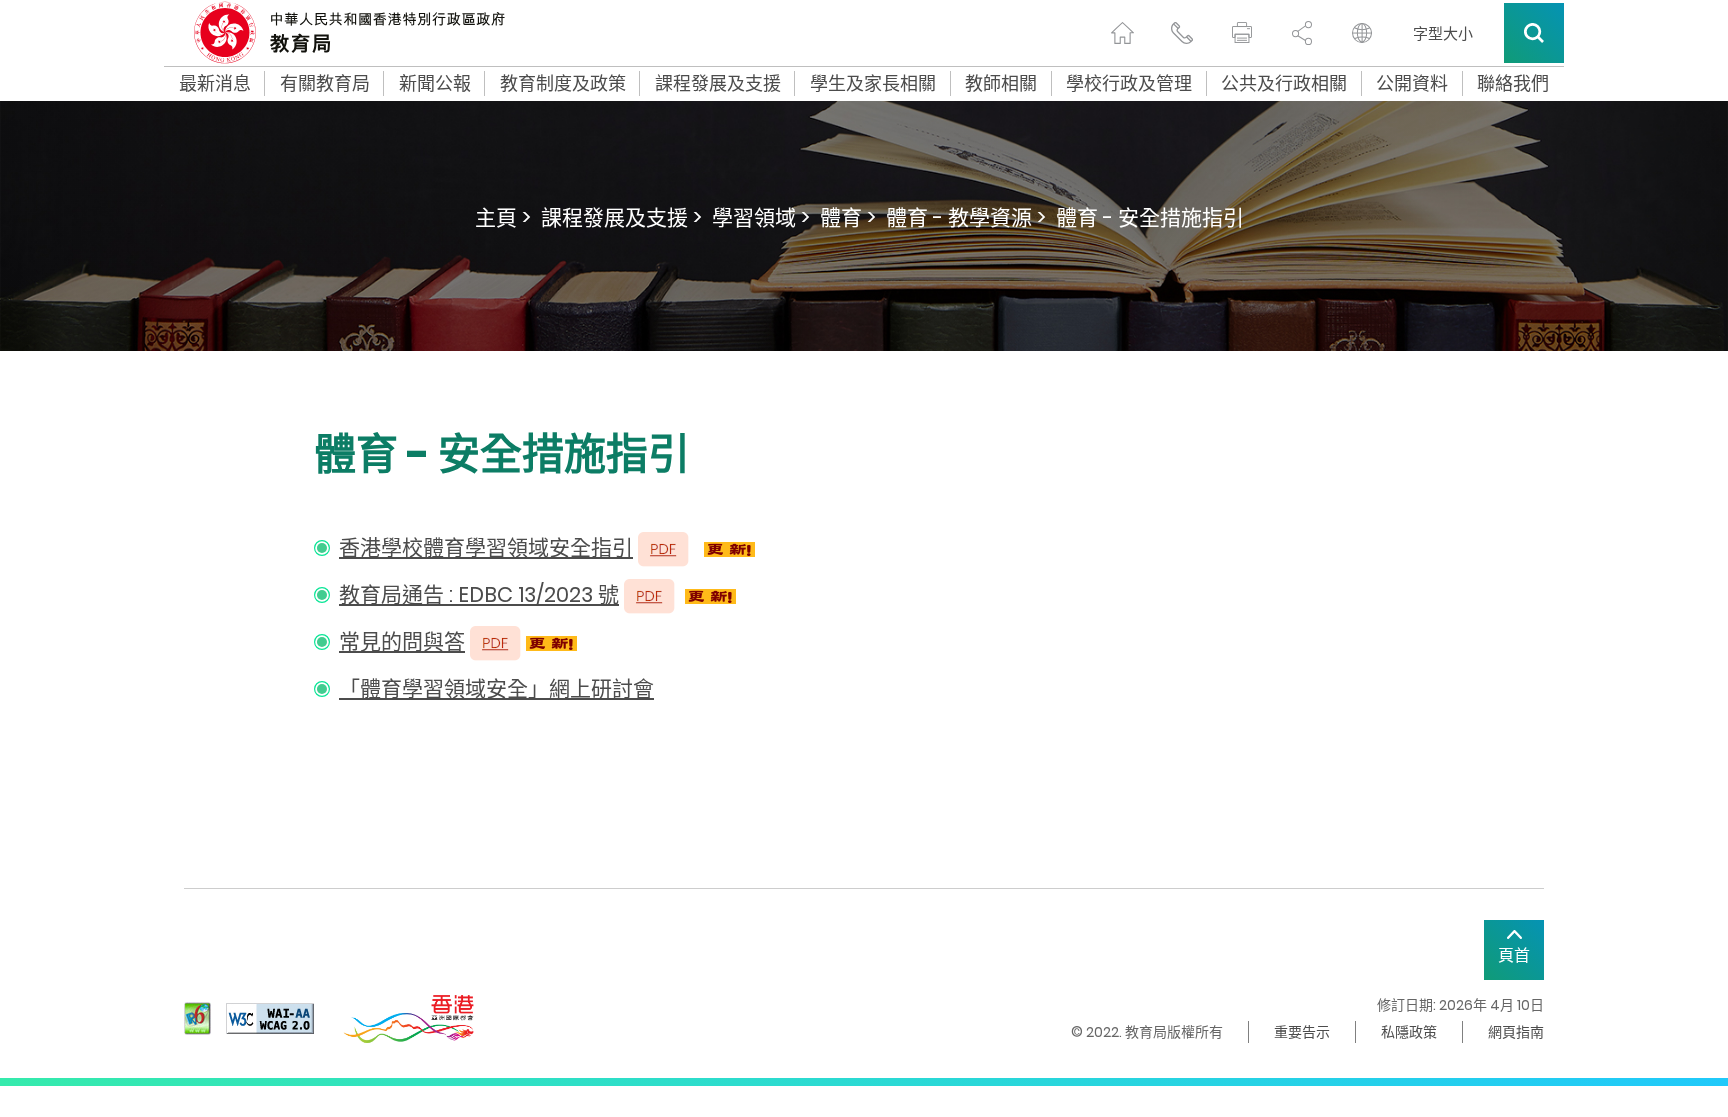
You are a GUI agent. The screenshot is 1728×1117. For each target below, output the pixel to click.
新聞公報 (435, 84)
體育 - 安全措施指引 (1150, 217)
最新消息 (215, 84)
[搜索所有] (1534, 33)
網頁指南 (1516, 1032)
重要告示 (1302, 1032)
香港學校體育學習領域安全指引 (486, 547)
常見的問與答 (402, 641)
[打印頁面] (1242, 33)
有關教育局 (325, 84)
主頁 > (503, 217)
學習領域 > (761, 217)
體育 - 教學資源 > (966, 217)
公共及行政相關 (1284, 84)
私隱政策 (1409, 1032)
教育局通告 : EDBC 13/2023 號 (479, 594)
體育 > (848, 217)
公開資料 (1412, 84)
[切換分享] (1302, 33)
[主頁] (1122, 33)
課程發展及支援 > (621, 217)
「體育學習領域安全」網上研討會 (496, 688)
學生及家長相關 (873, 84)
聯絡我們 (1513, 84)
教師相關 (1001, 84)
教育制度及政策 (563, 84)
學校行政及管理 (1129, 84)
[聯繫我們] (1182, 33)
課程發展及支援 (718, 84)
